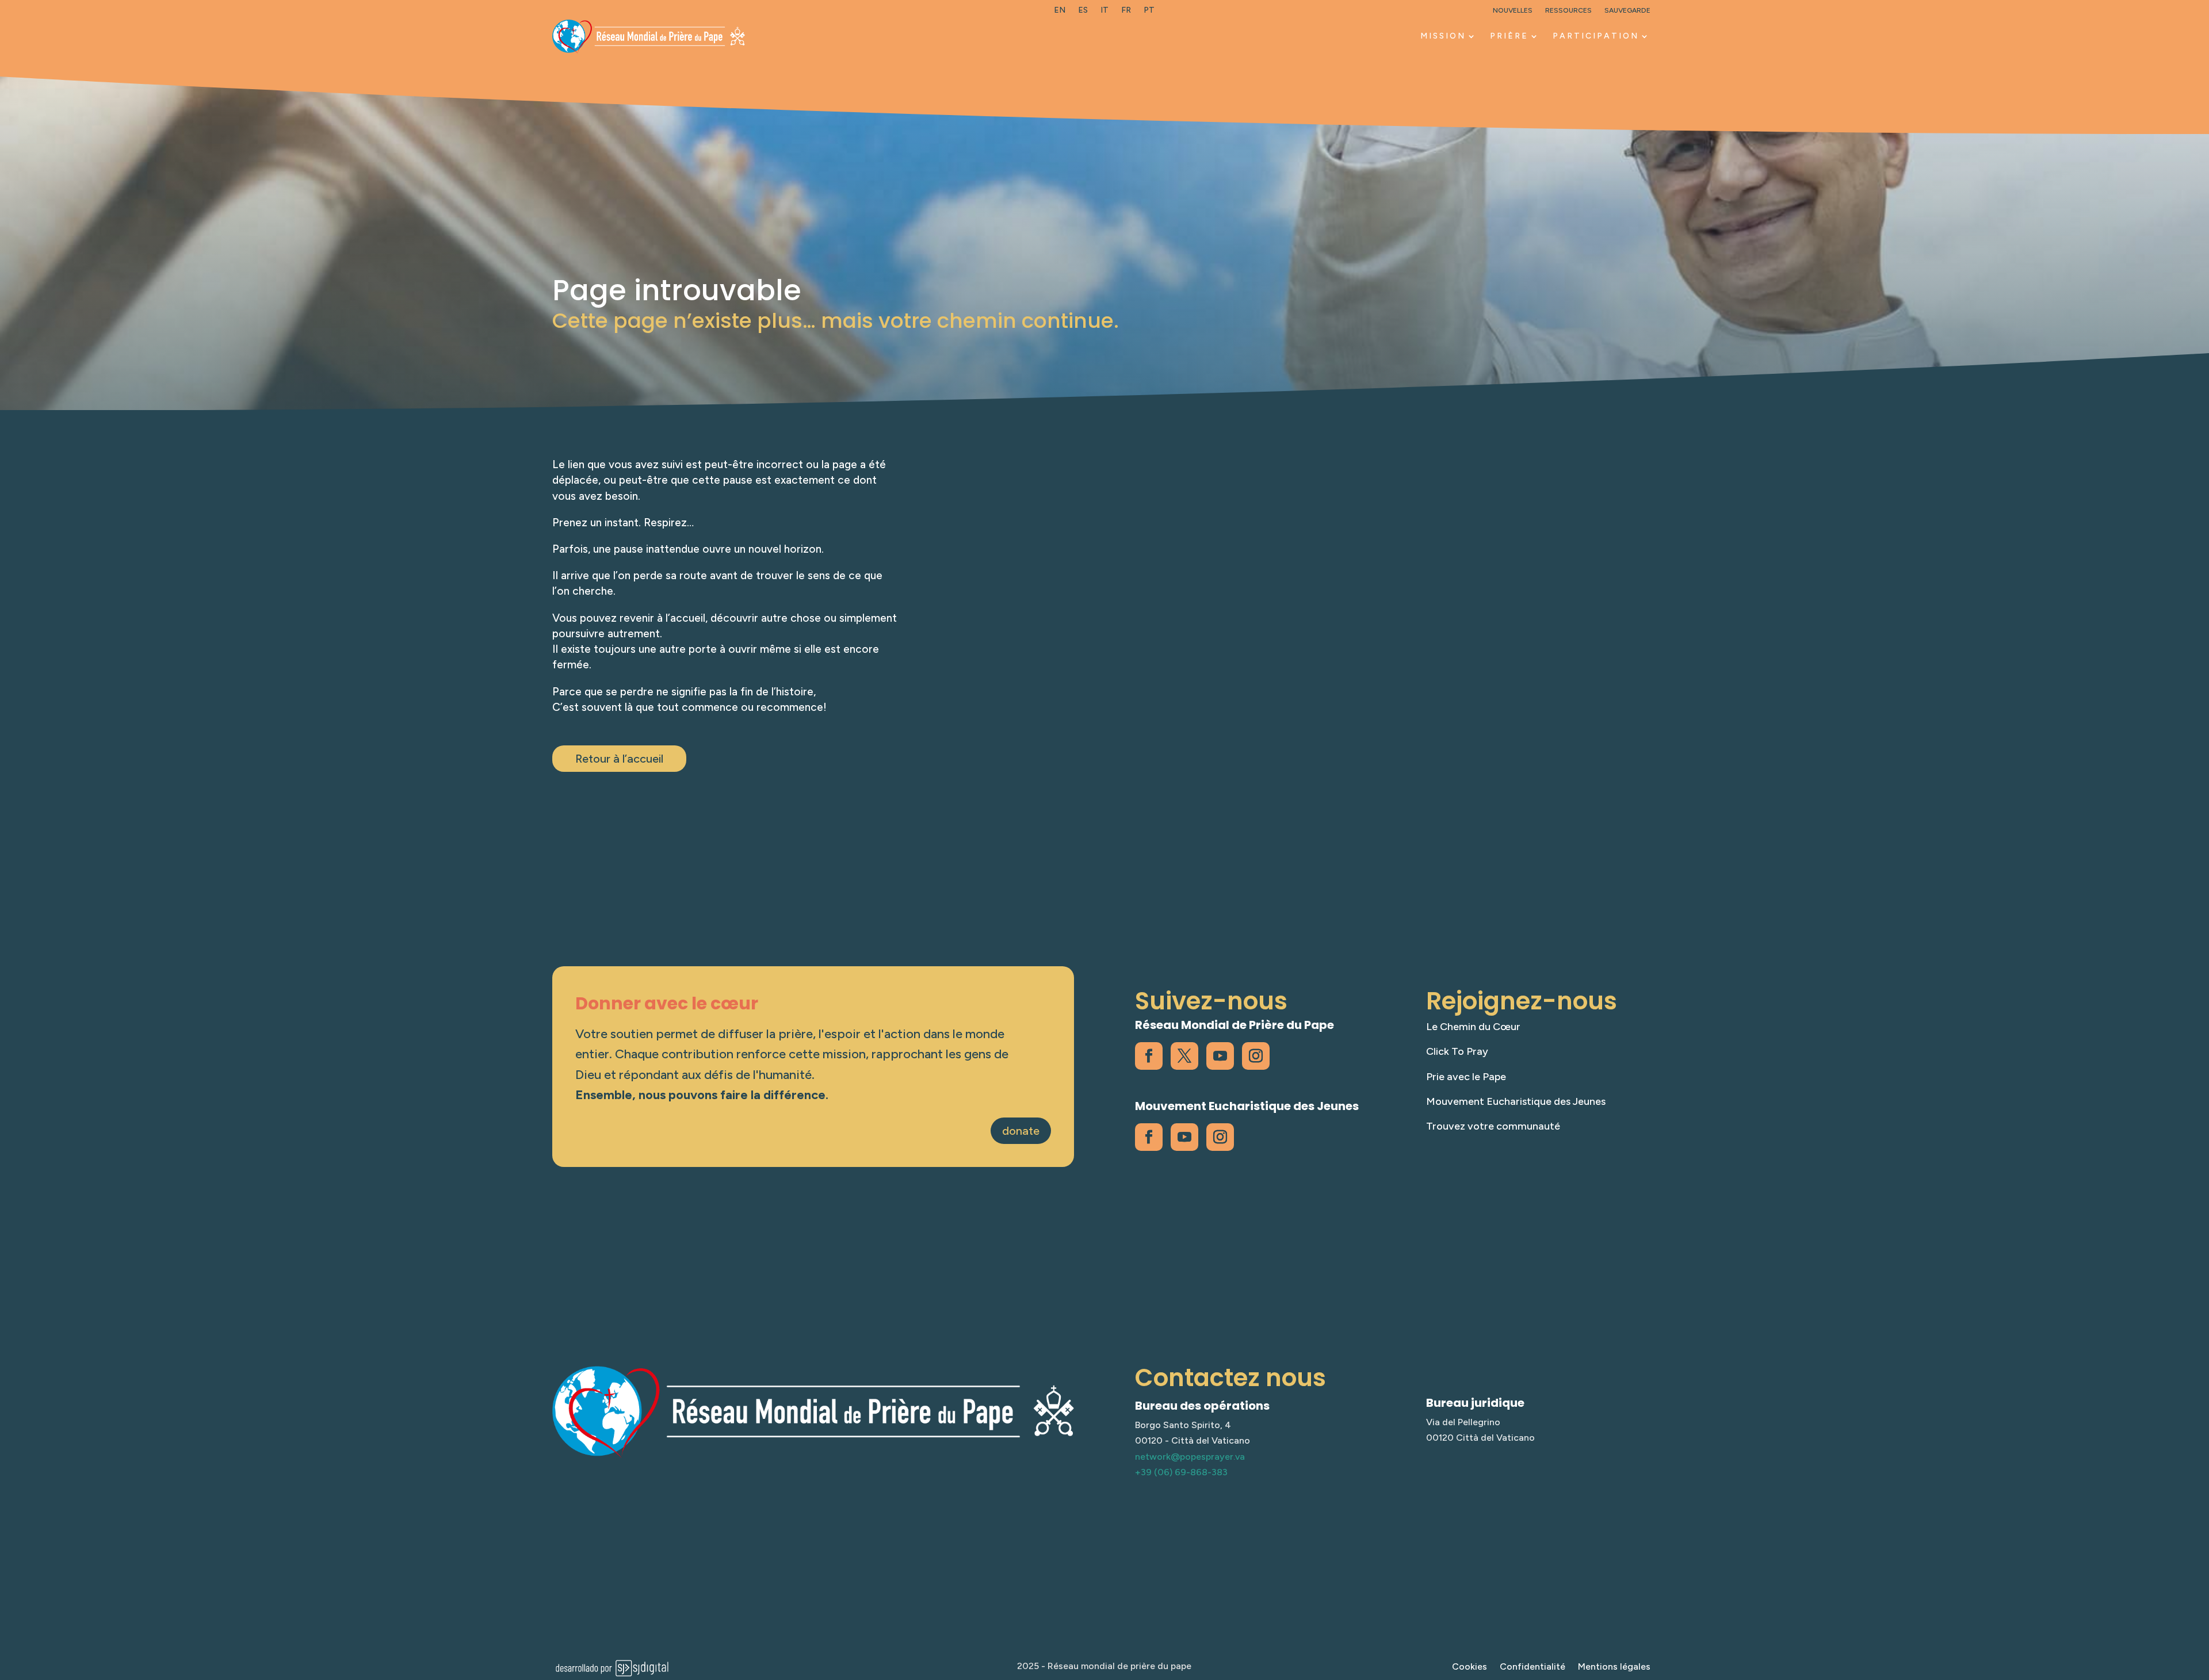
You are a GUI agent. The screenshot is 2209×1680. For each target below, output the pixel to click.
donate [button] (1021, 1131)
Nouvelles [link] (1513, 10)
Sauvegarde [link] (1627, 10)
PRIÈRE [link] (1509, 36)
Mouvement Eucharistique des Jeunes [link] (1516, 1101)
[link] (1060, 13)
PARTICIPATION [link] (1596, 36)
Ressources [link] (1568, 10)
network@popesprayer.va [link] (1190, 1457)
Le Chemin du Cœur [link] (1473, 1027)
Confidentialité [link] (1532, 1667)
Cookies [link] (1470, 1667)
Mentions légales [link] (1614, 1667)
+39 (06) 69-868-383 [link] (1181, 1472)
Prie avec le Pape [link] (1466, 1077)
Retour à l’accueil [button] (619, 759)
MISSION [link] (1443, 36)
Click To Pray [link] (1457, 1051)
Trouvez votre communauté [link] (1493, 1126)
